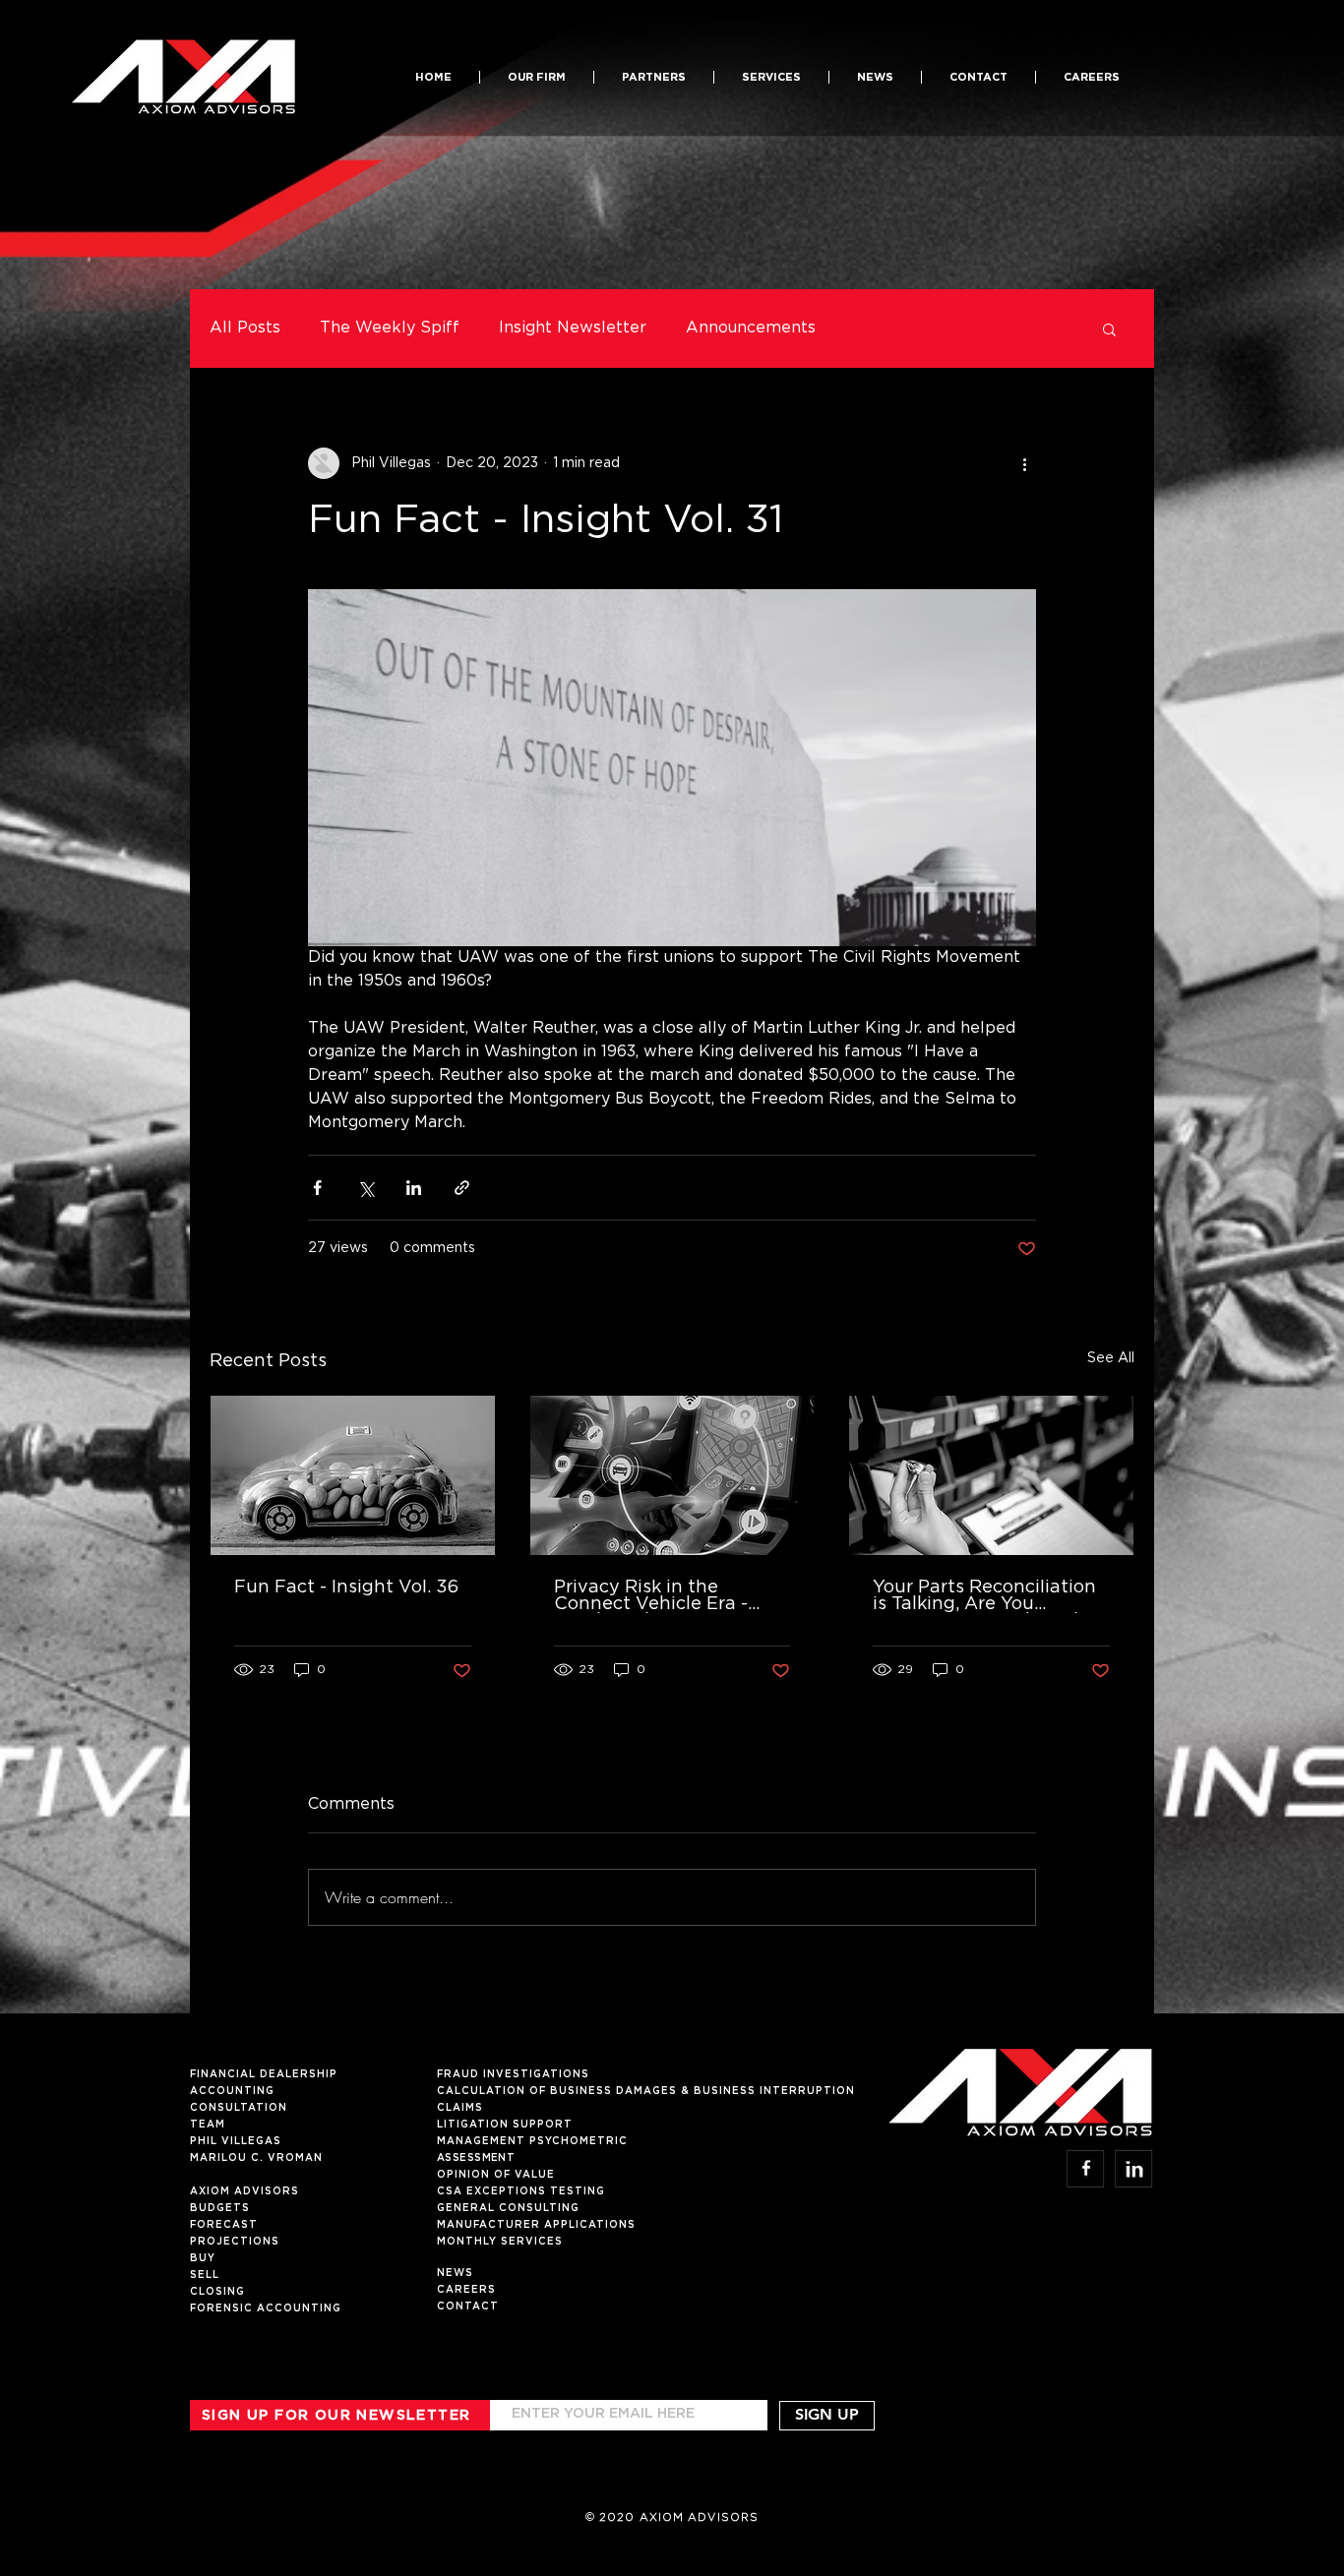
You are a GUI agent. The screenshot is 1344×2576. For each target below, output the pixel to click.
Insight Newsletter (573, 328)
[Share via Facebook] (317, 1188)
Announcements (751, 328)
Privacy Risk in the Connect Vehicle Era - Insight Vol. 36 (651, 1596)
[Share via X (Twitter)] (366, 1188)
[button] (654, 77)
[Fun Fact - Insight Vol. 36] (353, 1475)
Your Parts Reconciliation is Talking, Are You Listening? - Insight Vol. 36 (984, 1596)
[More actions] (1024, 463)
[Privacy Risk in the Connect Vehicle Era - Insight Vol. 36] (672, 1475)
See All (1111, 1358)
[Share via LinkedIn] (414, 1188)
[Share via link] (462, 1188)
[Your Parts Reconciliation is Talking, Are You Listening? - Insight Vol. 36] (991, 1475)
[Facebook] (1086, 2168)
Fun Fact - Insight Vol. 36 (346, 1588)
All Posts (245, 328)
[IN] (1134, 2168)
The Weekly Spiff (390, 328)
